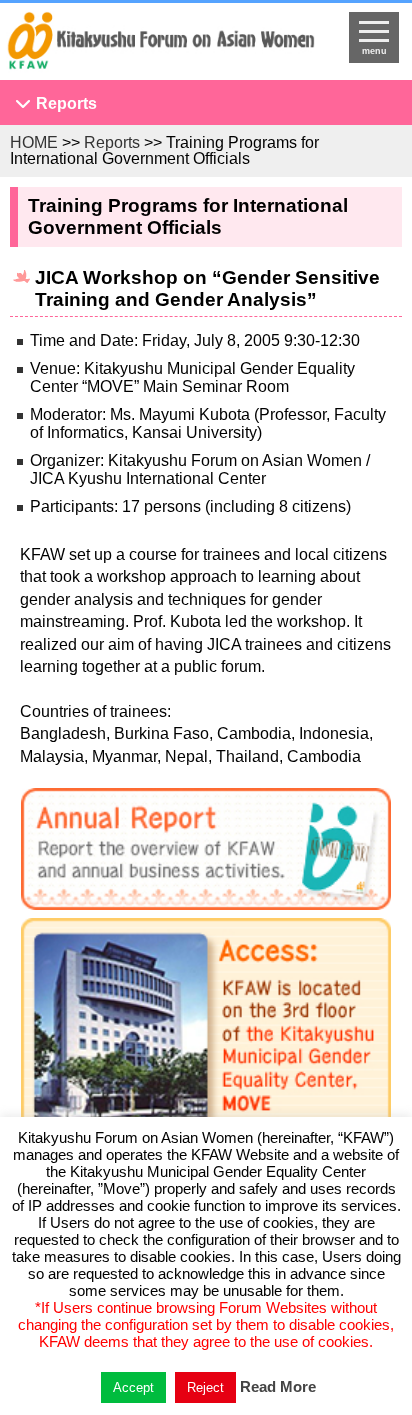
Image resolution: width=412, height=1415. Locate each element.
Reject (205, 1387)
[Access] (206, 1046)
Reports (66, 103)
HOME (34, 142)
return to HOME (160, 46)
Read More (278, 1386)
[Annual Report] (206, 853)
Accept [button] (133, 1387)
